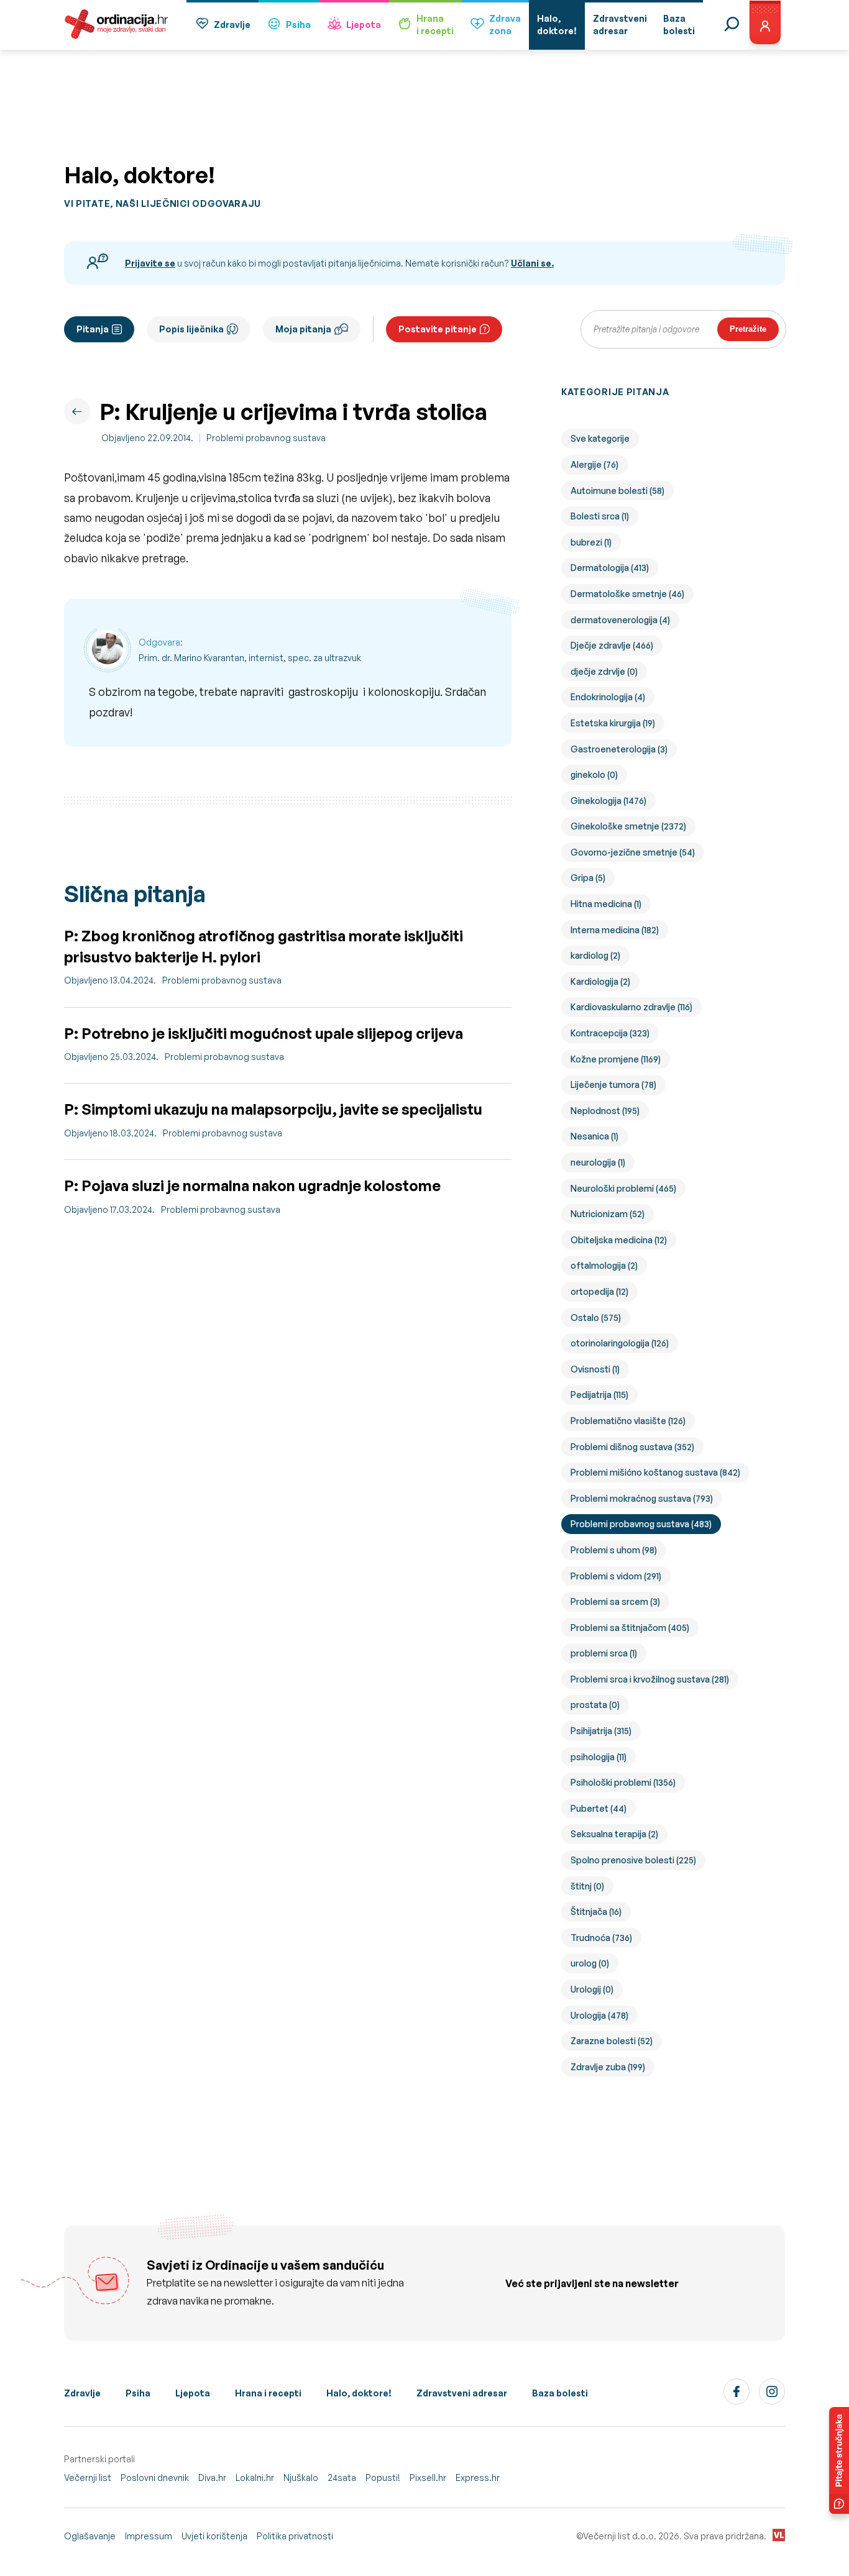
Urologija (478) (599, 2015)
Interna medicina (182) (615, 930)
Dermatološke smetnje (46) (627, 594)
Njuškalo (301, 2478)
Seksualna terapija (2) (614, 1834)
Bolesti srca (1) (600, 516)
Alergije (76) (594, 464)
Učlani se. (532, 263)
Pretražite (748, 329)
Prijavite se (150, 263)
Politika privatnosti (295, 2536)
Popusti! (383, 2478)
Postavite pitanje (438, 329)
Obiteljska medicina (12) (619, 1240)
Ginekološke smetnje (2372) (628, 826)
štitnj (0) (587, 1886)
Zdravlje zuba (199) (608, 2067)
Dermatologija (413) (610, 568)
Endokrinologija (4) (608, 697)
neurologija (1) (598, 1162)
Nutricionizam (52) (608, 1214)
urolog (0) (590, 1963)
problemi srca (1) (604, 1653)
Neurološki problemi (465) (623, 1188)
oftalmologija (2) (604, 1265)
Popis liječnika (191, 329)
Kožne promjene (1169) (616, 1059)
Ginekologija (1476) (608, 801)
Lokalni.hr (255, 2478)
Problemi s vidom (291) (616, 1576)
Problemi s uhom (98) (614, 1550)
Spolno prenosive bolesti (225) (633, 1860)
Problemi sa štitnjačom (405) (630, 1628)
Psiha (298, 25)
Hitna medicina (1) (606, 904)
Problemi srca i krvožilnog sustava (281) (650, 1679)
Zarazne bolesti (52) (612, 2041)
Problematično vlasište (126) (628, 1421)
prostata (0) (595, 1705)
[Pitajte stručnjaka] (839, 2460)
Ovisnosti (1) (595, 1369)
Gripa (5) (588, 878)
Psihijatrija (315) (601, 1731)
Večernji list (88, 2478)
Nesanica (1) (594, 1136)
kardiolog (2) (595, 955)
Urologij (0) (592, 1989)
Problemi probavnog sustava (266, 438)
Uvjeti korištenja (214, 2536)
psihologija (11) (599, 1757)
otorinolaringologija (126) (620, 1343)
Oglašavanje (90, 2536)
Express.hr (478, 2478)
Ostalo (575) (596, 1318)
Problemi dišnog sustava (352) (632, 1447)
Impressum (149, 2536)
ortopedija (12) (599, 1291)
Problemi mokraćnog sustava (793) (642, 1498)
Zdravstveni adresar (462, 2393)
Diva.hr (212, 2478)
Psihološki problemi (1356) (623, 1782)
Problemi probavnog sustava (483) (641, 1524)
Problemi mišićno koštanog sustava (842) (655, 1472)
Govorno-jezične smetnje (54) (633, 852)
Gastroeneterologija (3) (619, 749)
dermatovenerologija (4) (620, 620)
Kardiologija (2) (600, 981)
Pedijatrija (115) (599, 1395)
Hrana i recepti (268, 2393)
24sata (342, 2478)
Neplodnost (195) (605, 1111)
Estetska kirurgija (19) (613, 723)
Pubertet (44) (599, 1808)
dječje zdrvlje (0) (604, 671)
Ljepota (364, 25)
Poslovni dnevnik (155, 2478)
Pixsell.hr (428, 2478)
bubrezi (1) (591, 542)
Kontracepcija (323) (610, 1033)
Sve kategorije (600, 438)
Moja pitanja (303, 329)
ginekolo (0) (594, 774)
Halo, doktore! (359, 2393)
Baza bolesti (560, 2393)
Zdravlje (232, 25)
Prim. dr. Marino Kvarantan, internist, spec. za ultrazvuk (250, 658)
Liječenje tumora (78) (613, 1085)
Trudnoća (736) (601, 1938)
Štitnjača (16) (596, 1911)
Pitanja (93, 329)
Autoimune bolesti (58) (617, 491)
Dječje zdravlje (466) (612, 645)
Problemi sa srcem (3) (615, 1601)
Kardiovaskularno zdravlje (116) (631, 1007)
